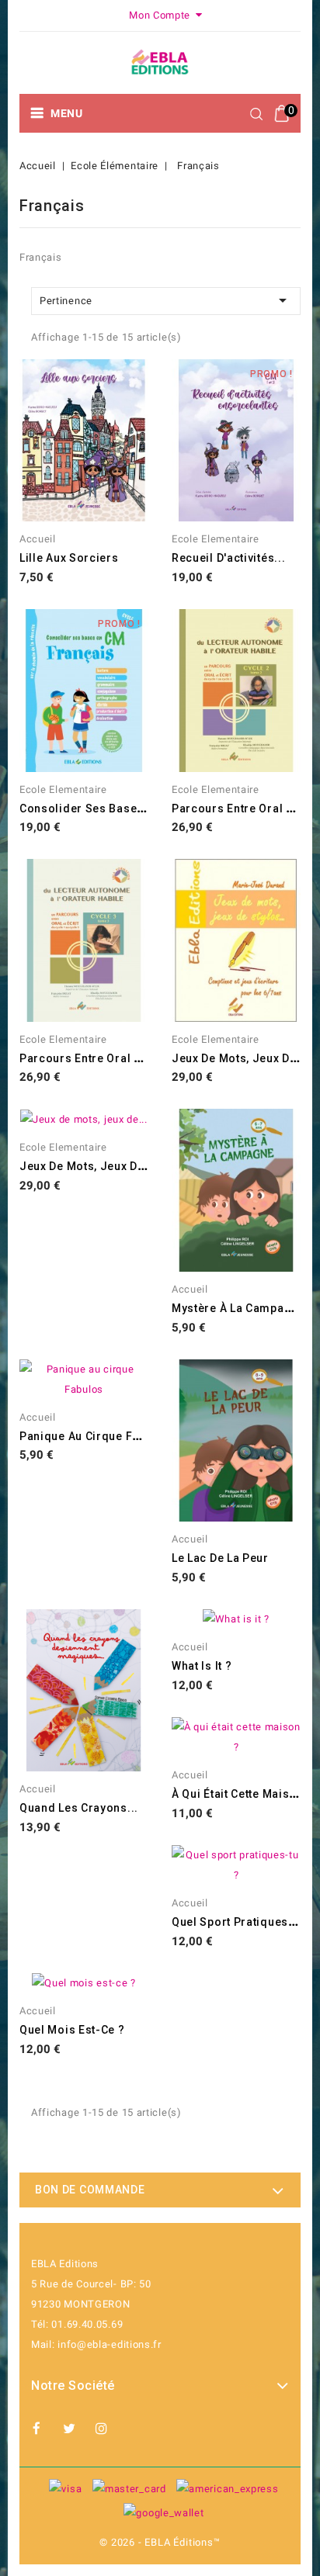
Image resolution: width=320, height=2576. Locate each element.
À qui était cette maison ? (242, 1794)
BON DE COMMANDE (90, 2190)
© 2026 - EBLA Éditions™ (160, 2542)
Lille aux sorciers (69, 558)
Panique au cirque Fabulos (95, 1436)
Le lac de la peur (220, 1558)
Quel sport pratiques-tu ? (244, 1922)
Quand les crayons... (79, 1808)
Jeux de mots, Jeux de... (240, 1058)
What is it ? (202, 1666)
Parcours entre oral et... (240, 808)
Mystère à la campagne (238, 1308)
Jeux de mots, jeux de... (87, 1166)
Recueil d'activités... (228, 558)
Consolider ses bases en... (95, 808)
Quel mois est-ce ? (72, 2030)
